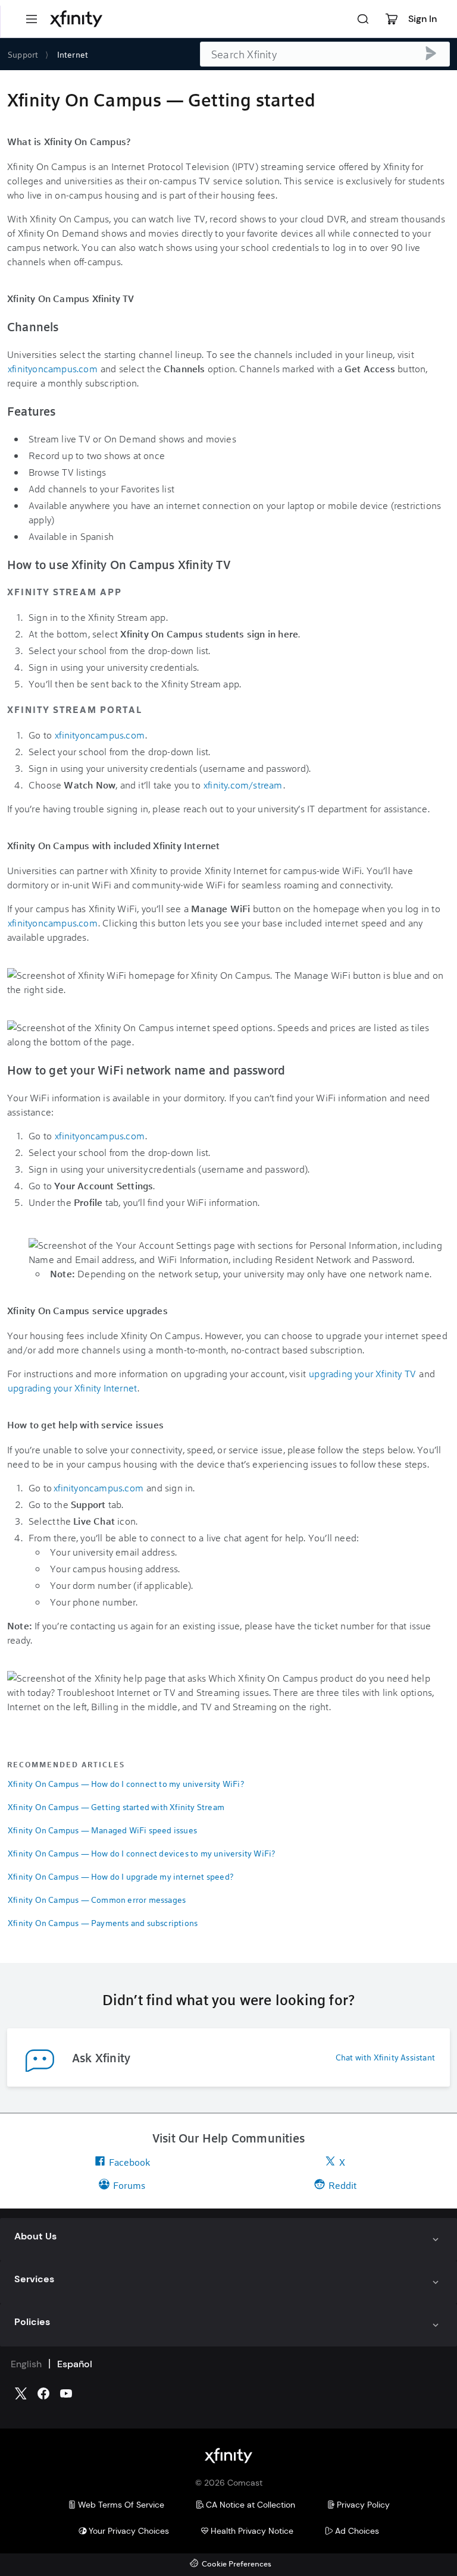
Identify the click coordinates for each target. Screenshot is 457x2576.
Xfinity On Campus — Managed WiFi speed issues (102, 1830)
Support (23, 54)
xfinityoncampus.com (53, 368)
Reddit (342, 2185)
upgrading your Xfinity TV (362, 1373)
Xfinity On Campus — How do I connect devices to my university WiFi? (141, 1853)
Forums (129, 2185)
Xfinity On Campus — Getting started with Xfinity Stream (116, 1807)
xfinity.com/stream (243, 785)
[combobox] (325, 54)
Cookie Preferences (237, 2564)
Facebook (129, 2162)
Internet (73, 54)
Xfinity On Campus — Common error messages (97, 1900)
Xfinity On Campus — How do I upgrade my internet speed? (120, 1876)
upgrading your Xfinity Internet (72, 1388)
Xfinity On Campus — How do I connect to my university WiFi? (126, 1784)
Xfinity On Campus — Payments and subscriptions (103, 1923)
